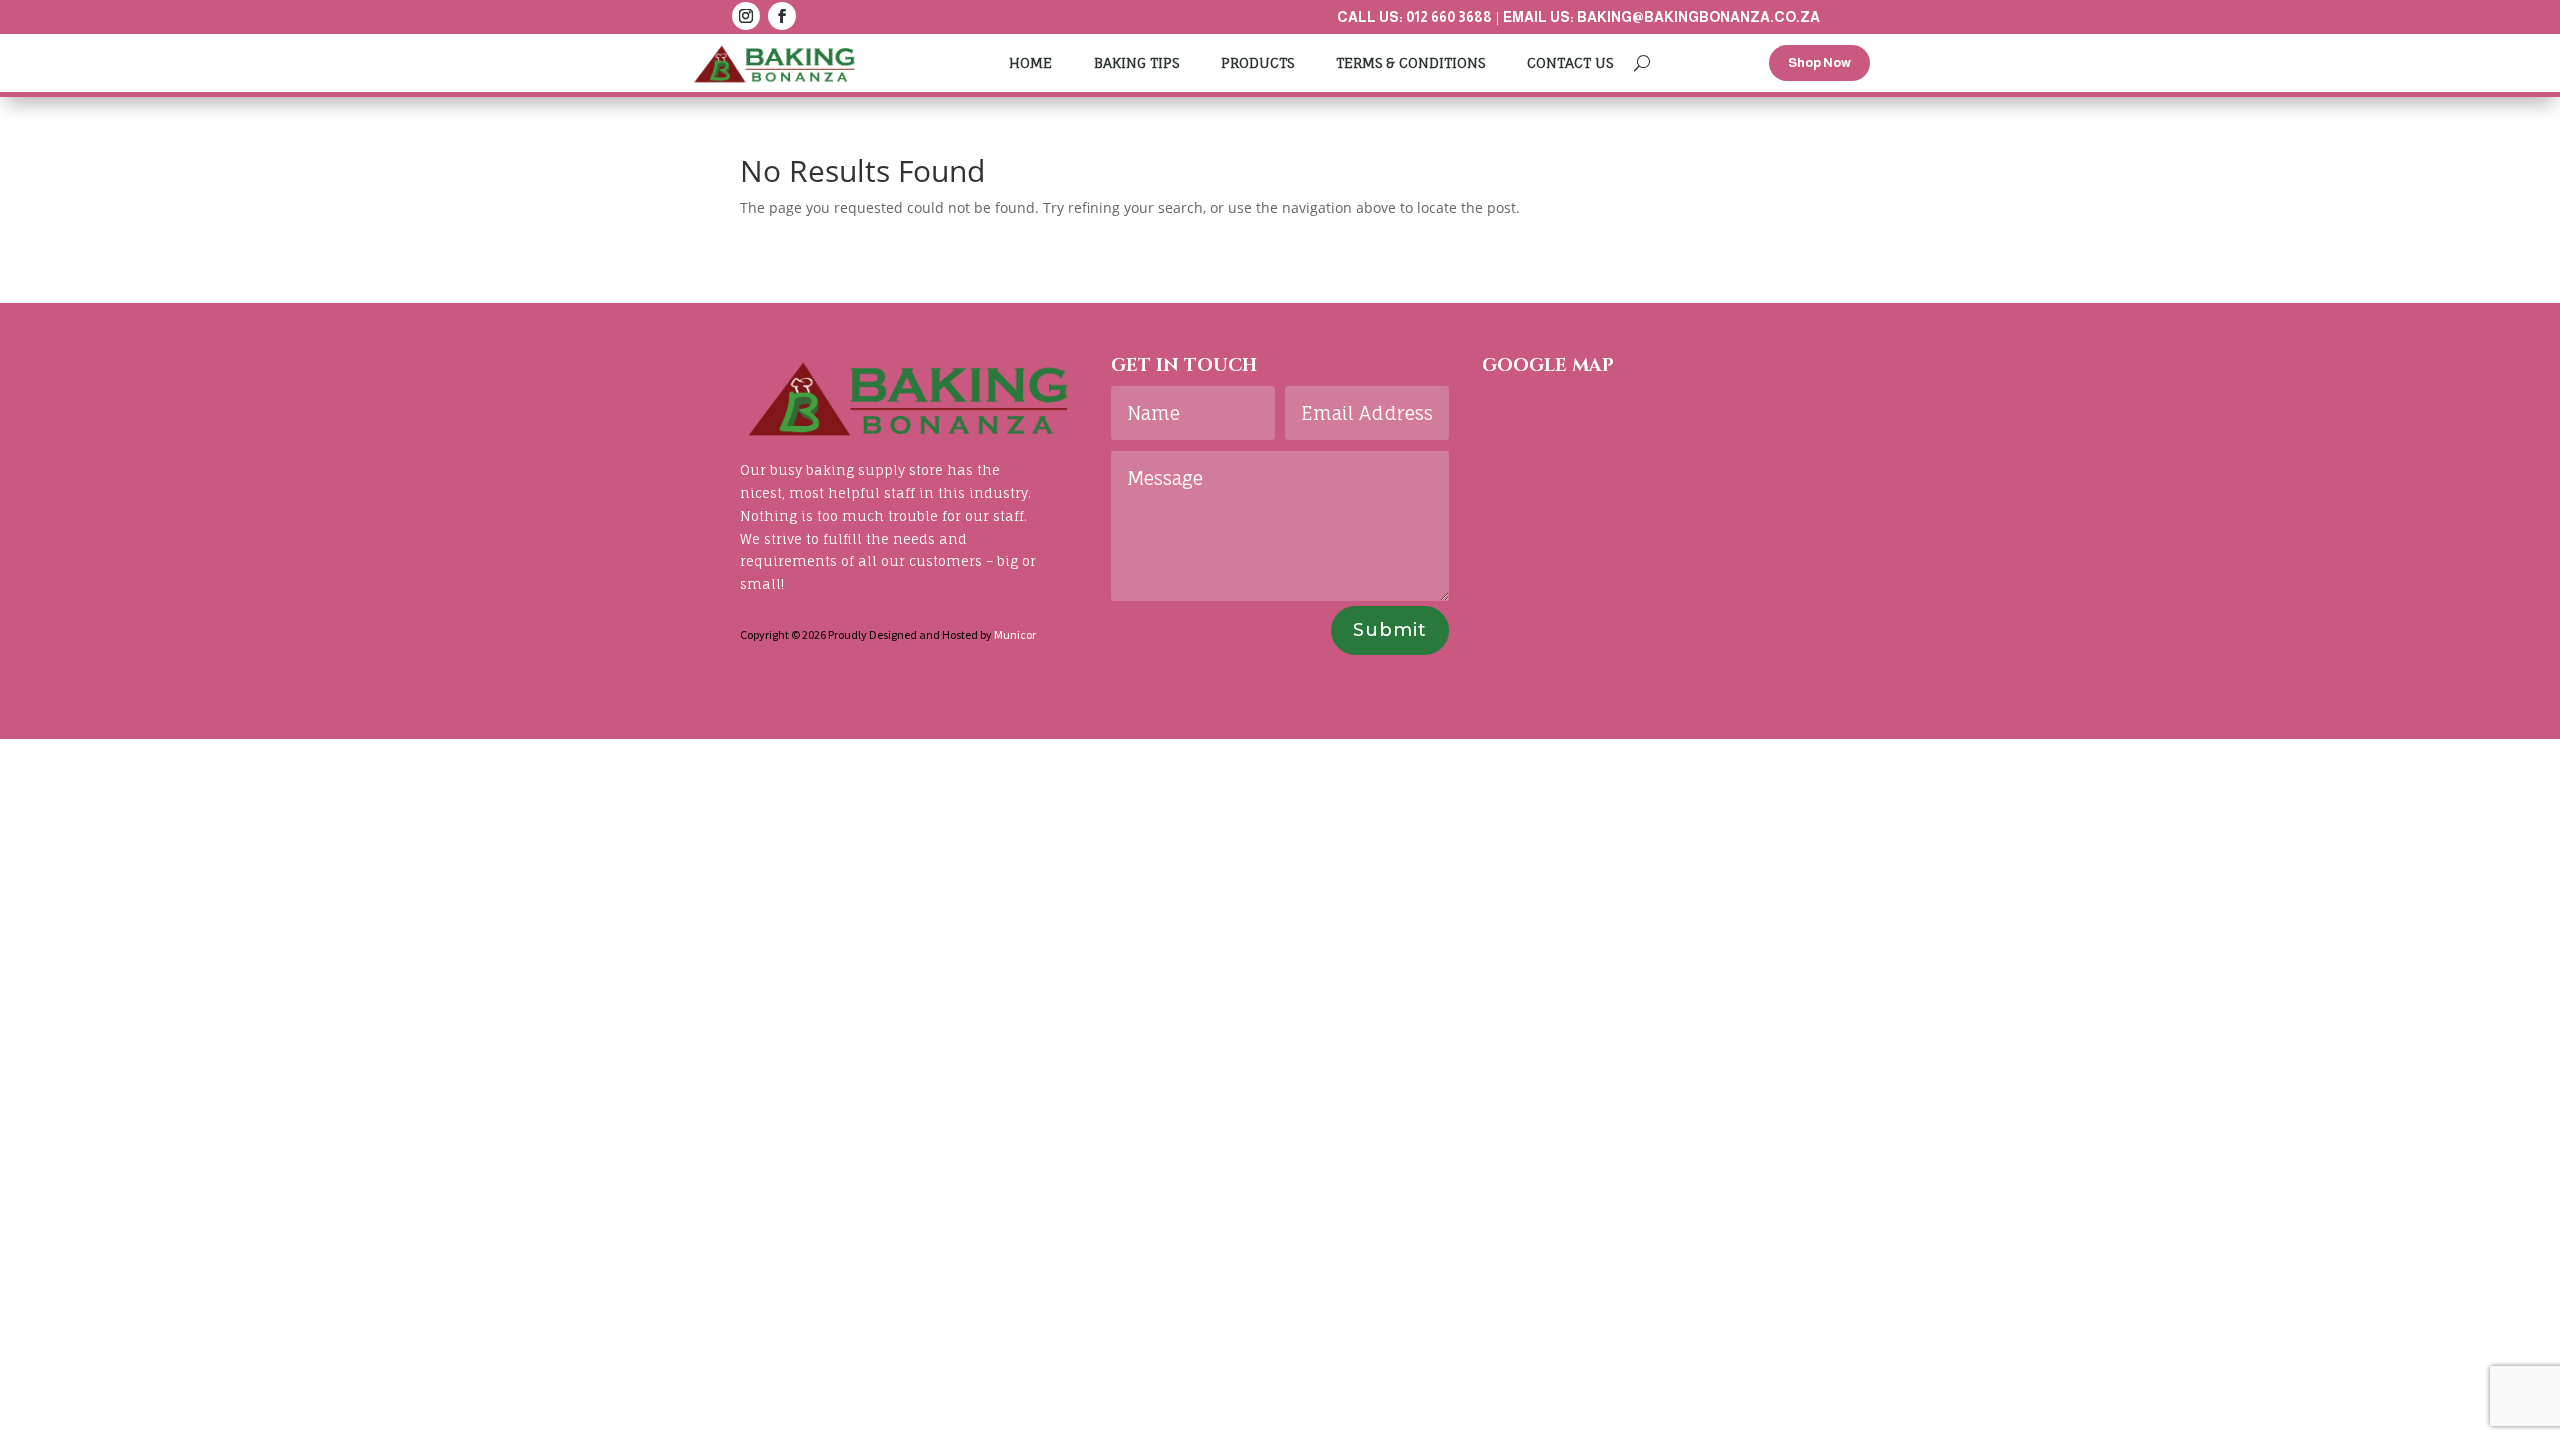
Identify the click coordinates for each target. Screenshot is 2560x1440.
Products (1257, 62)
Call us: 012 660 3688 (1414, 17)
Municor (1015, 634)
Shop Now (1819, 62)
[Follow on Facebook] (782, 16)
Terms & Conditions (1410, 62)
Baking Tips (1136, 62)
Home (1030, 62)
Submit (1390, 630)
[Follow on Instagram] (746, 16)
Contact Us (1570, 62)
